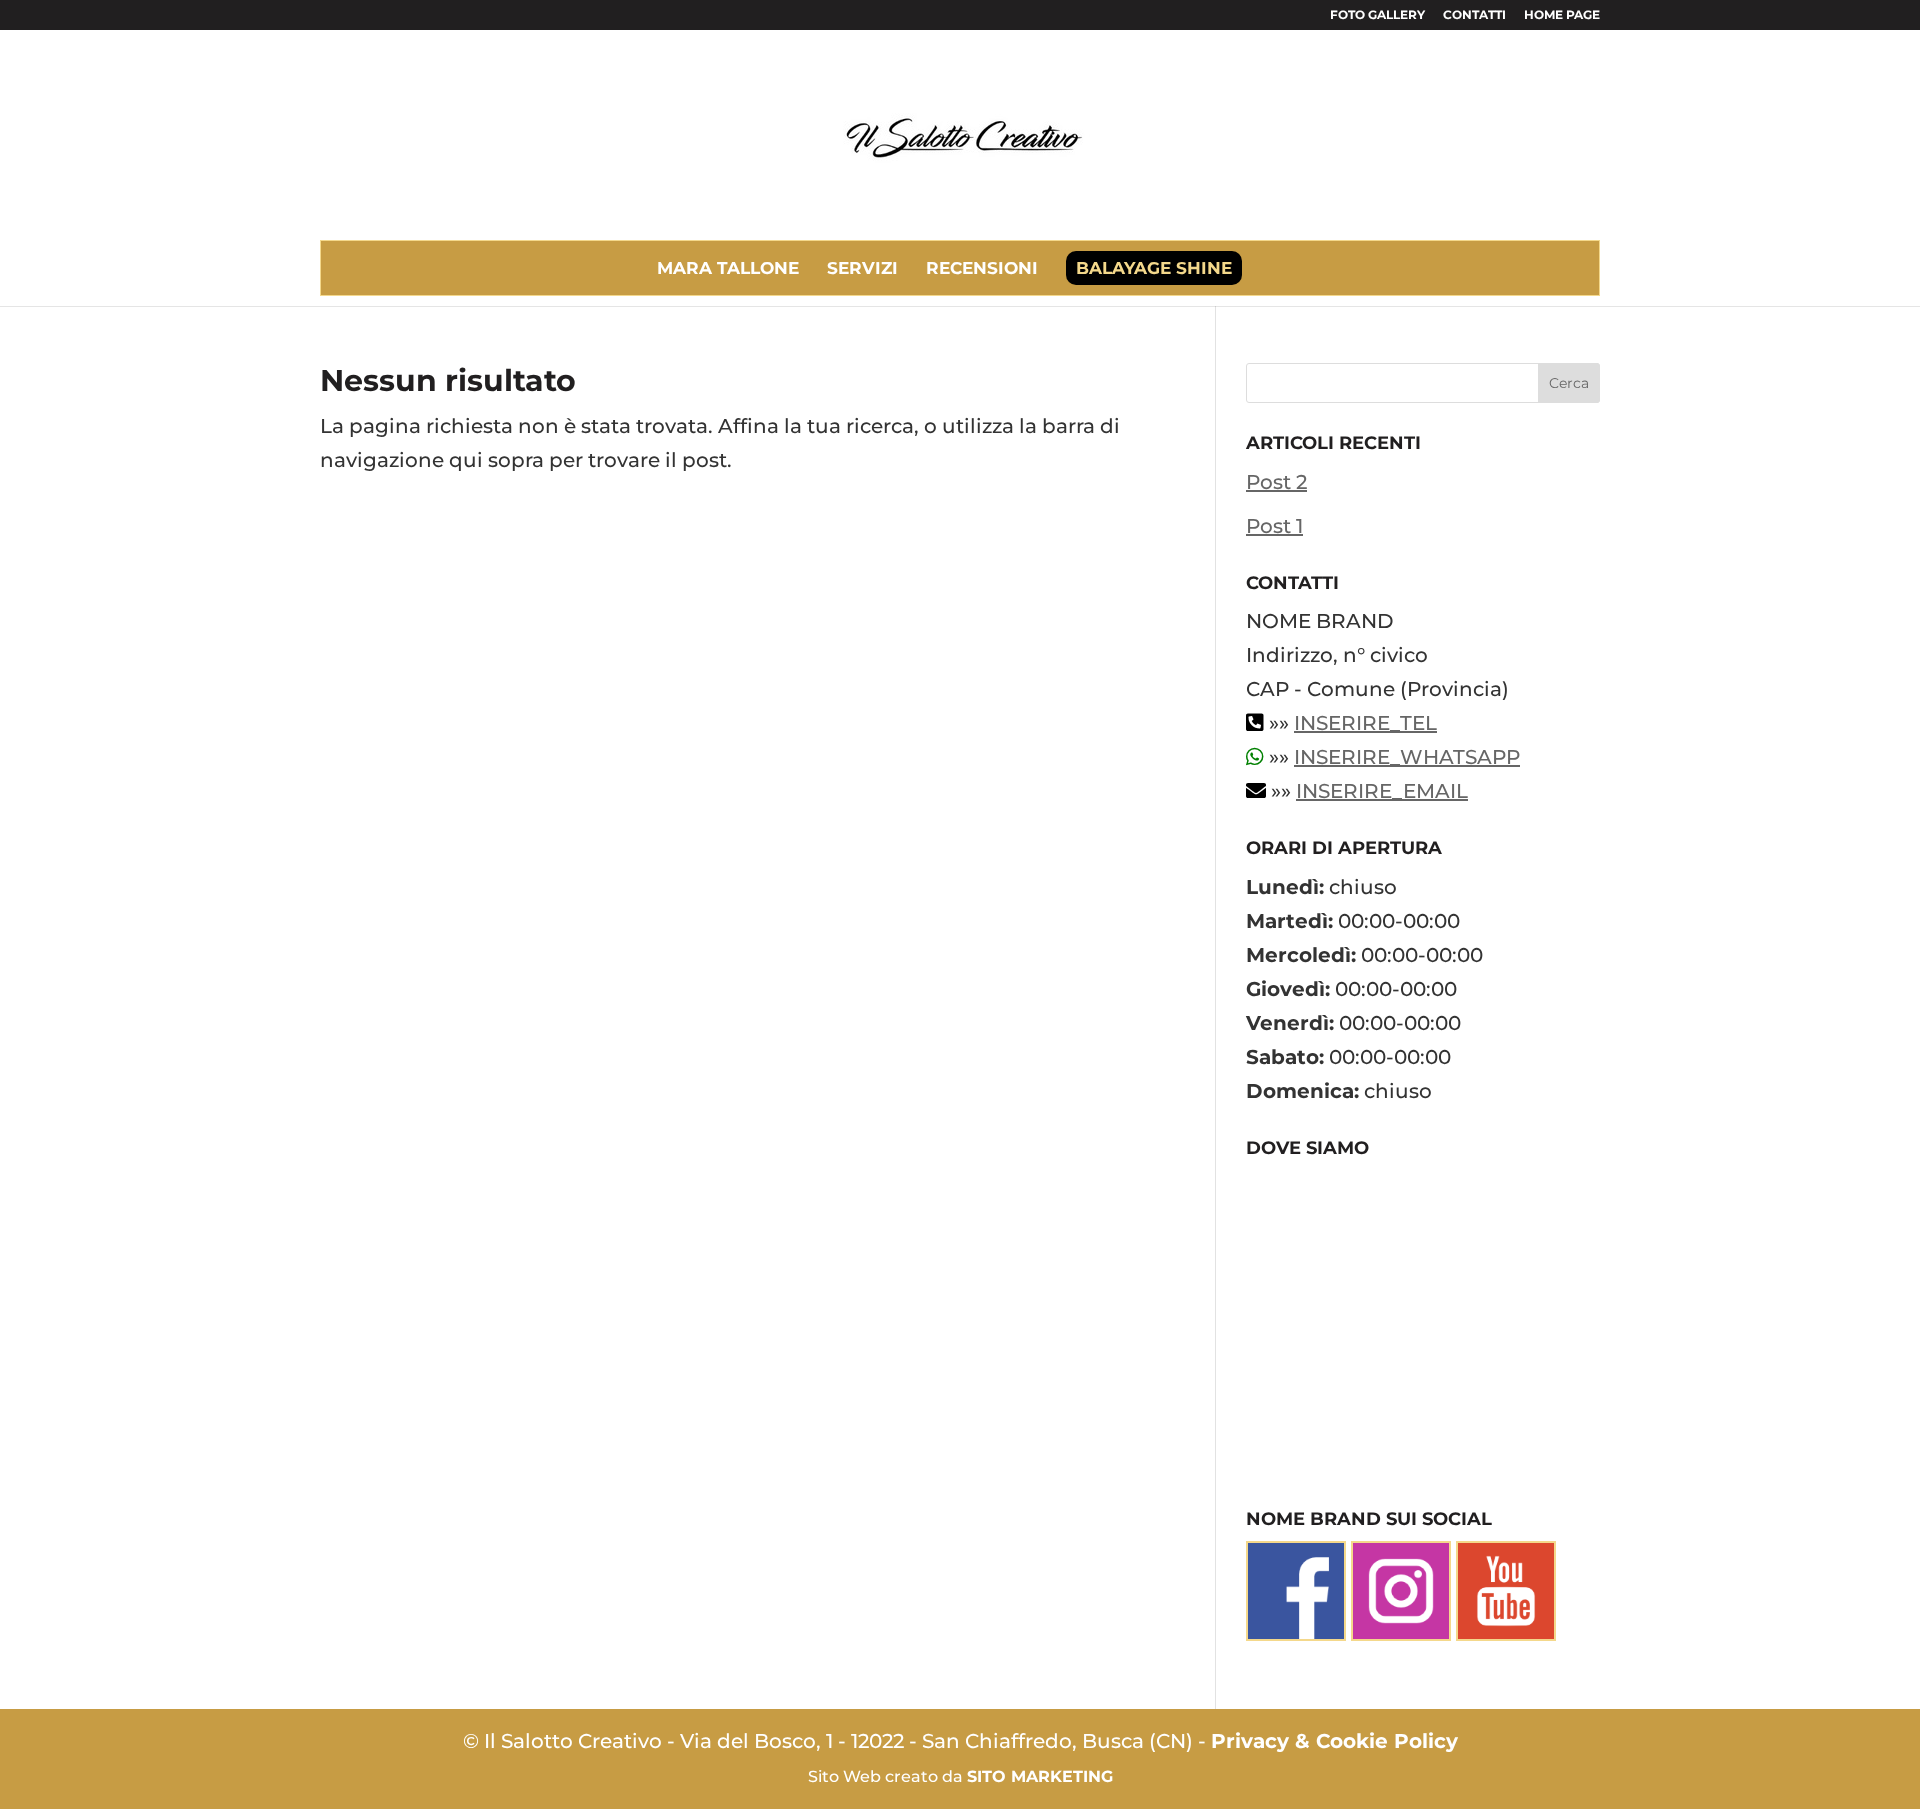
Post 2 (1276, 482)
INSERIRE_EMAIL (1382, 791)
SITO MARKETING (1040, 1776)
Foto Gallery (1377, 15)
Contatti (1474, 15)
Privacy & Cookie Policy (1334, 1741)
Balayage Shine (1154, 268)
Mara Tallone (728, 268)
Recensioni (982, 268)
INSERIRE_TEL (1365, 723)
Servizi (862, 268)
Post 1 (1274, 526)
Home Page (1562, 15)
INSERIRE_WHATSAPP (1407, 757)
